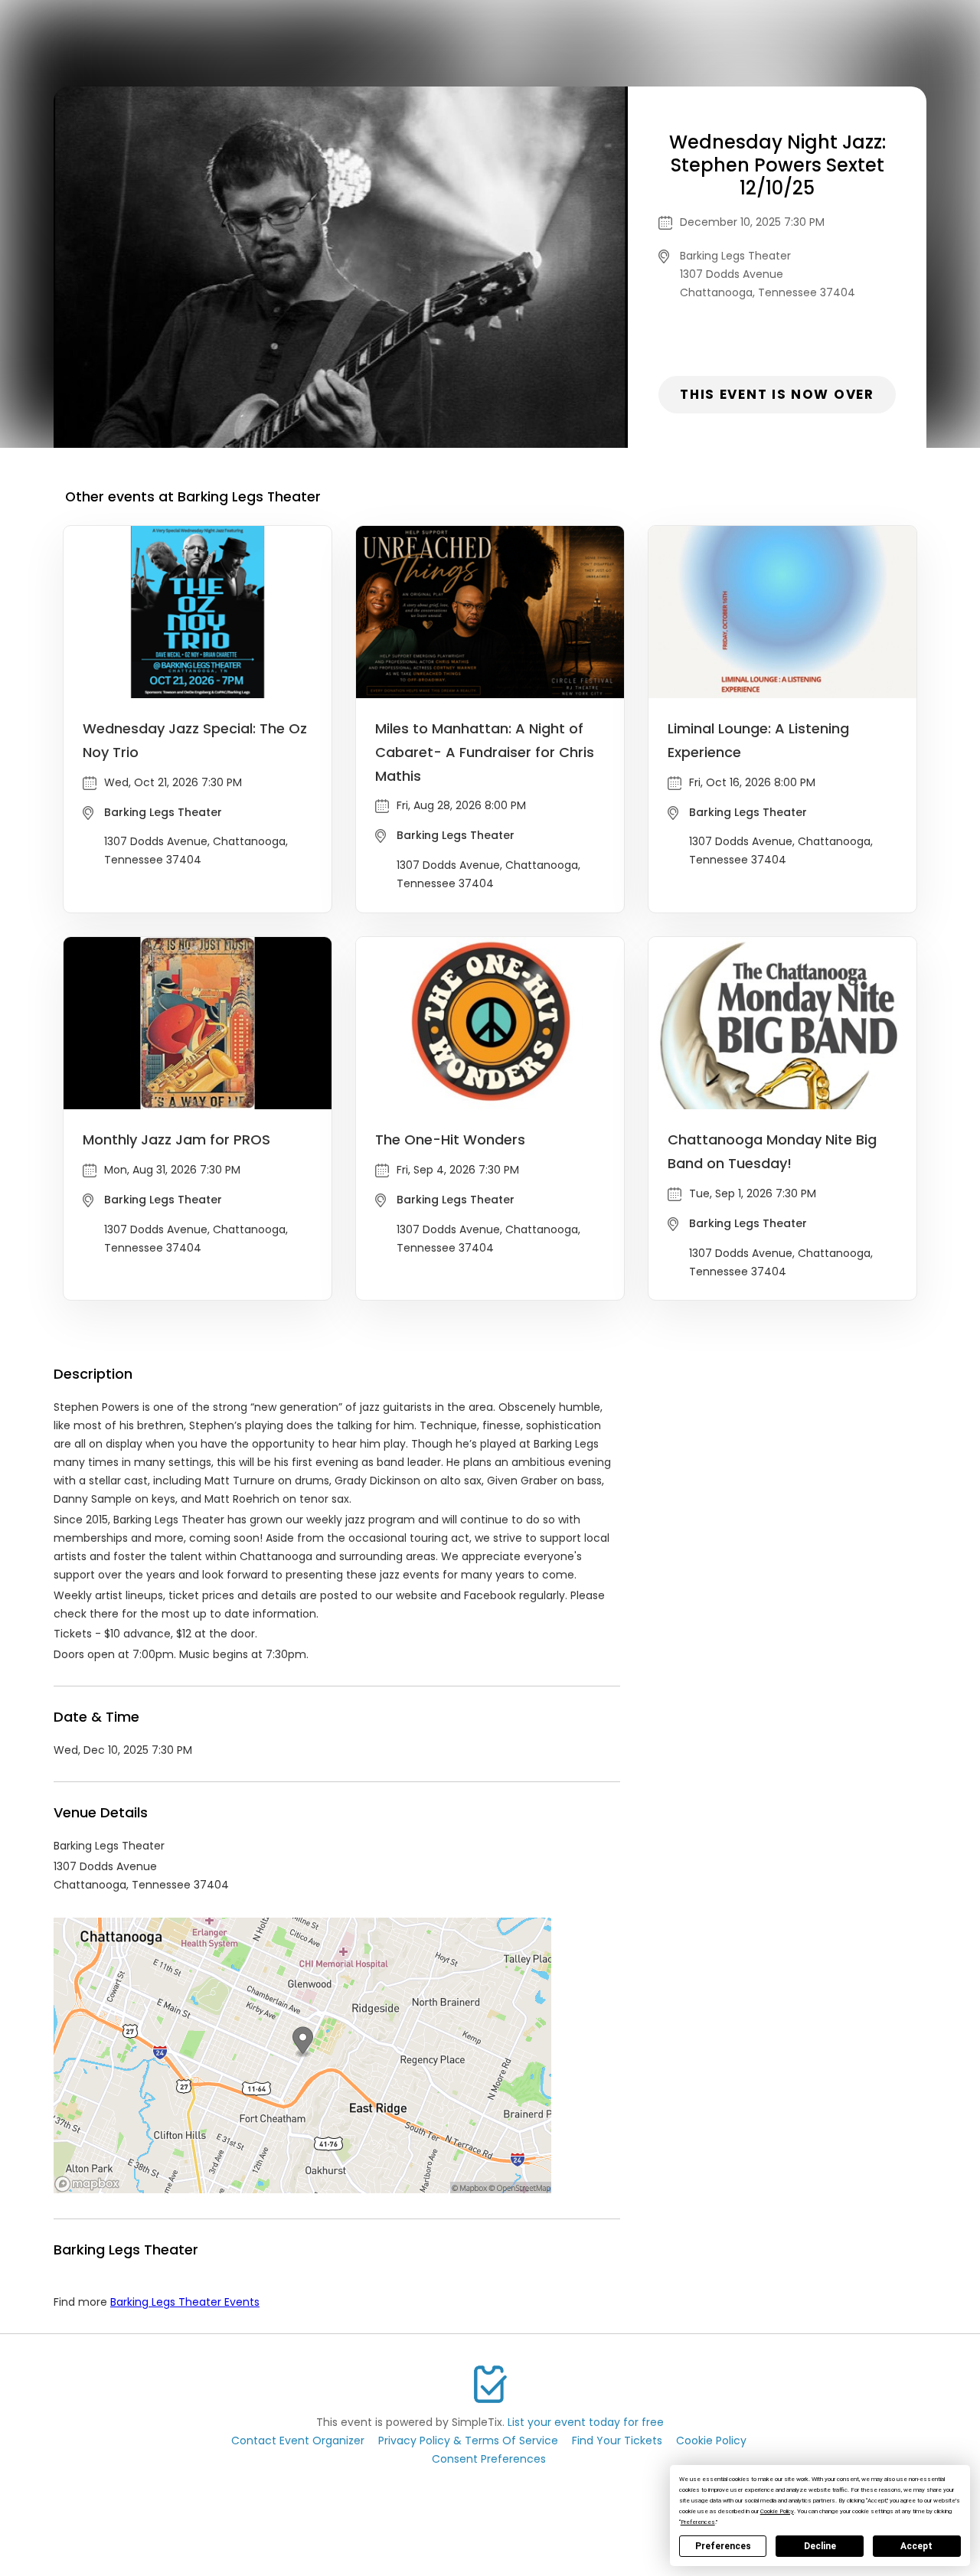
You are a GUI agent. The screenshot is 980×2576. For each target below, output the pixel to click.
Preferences (723, 2546)
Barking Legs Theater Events (185, 2302)
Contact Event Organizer (298, 2441)
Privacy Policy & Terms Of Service (468, 2441)
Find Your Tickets (617, 2441)
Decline (820, 2546)
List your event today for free (586, 2422)
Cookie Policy (711, 2441)
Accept (916, 2546)
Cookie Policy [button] (777, 2511)
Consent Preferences (489, 2459)
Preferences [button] (698, 2522)
